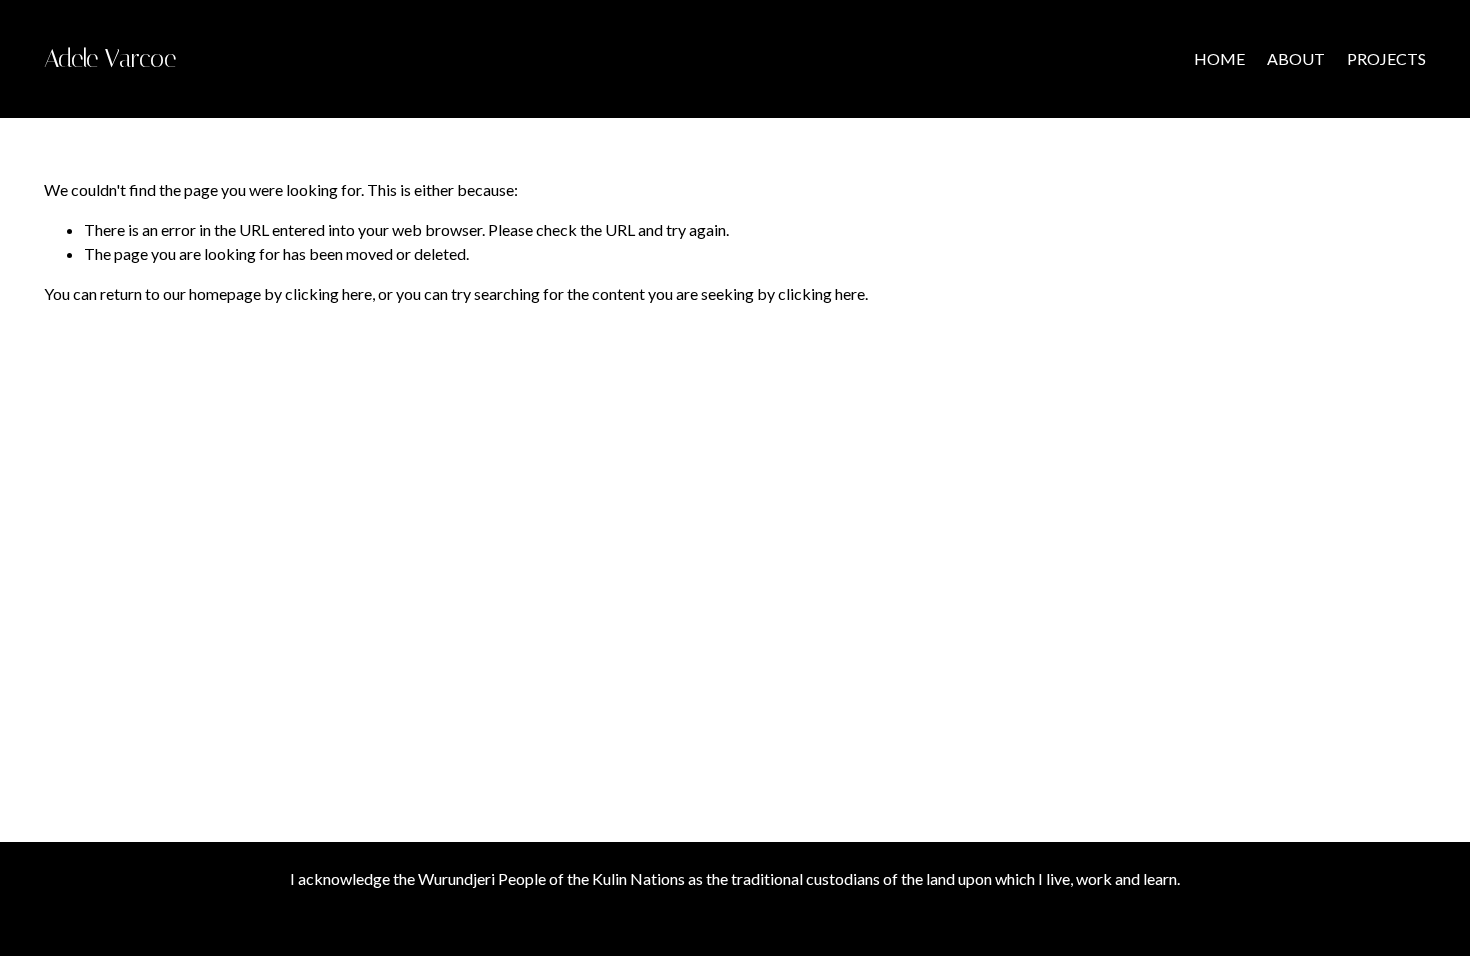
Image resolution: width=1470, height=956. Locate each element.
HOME (1219, 58)
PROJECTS (1386, 58)
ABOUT (1296, 58)
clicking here (328, 293)
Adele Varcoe (109, 58)
